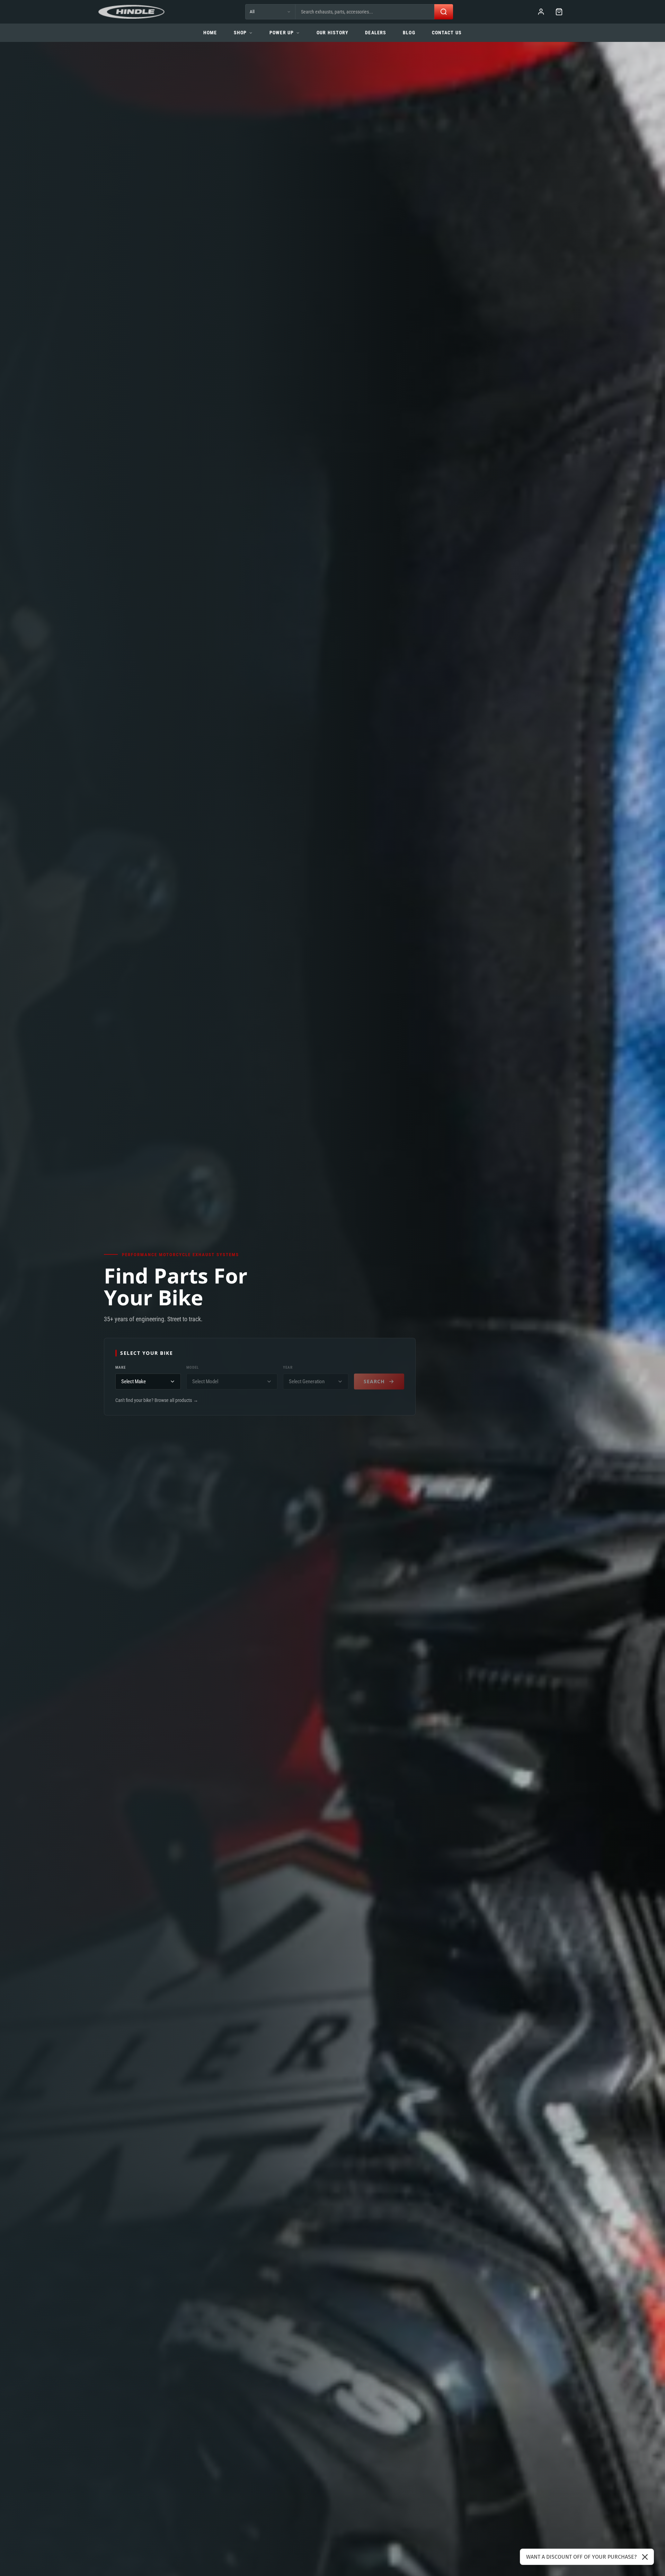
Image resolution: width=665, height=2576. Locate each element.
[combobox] (365, 12)
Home (210, 33)
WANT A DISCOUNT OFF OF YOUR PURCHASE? (581, 2557)
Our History (332, 33)
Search (374, 1381)
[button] (559, 12)
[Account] (541, 12)
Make (121, 1367)
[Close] (645, 2557)
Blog (409, 33)
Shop (240, 33)
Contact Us (447, 33)
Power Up (282, 33)
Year (288, 1367)
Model (193, 1367)
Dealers (376, 33)
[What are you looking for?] (444, 12)
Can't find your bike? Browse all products (157, 1400)
